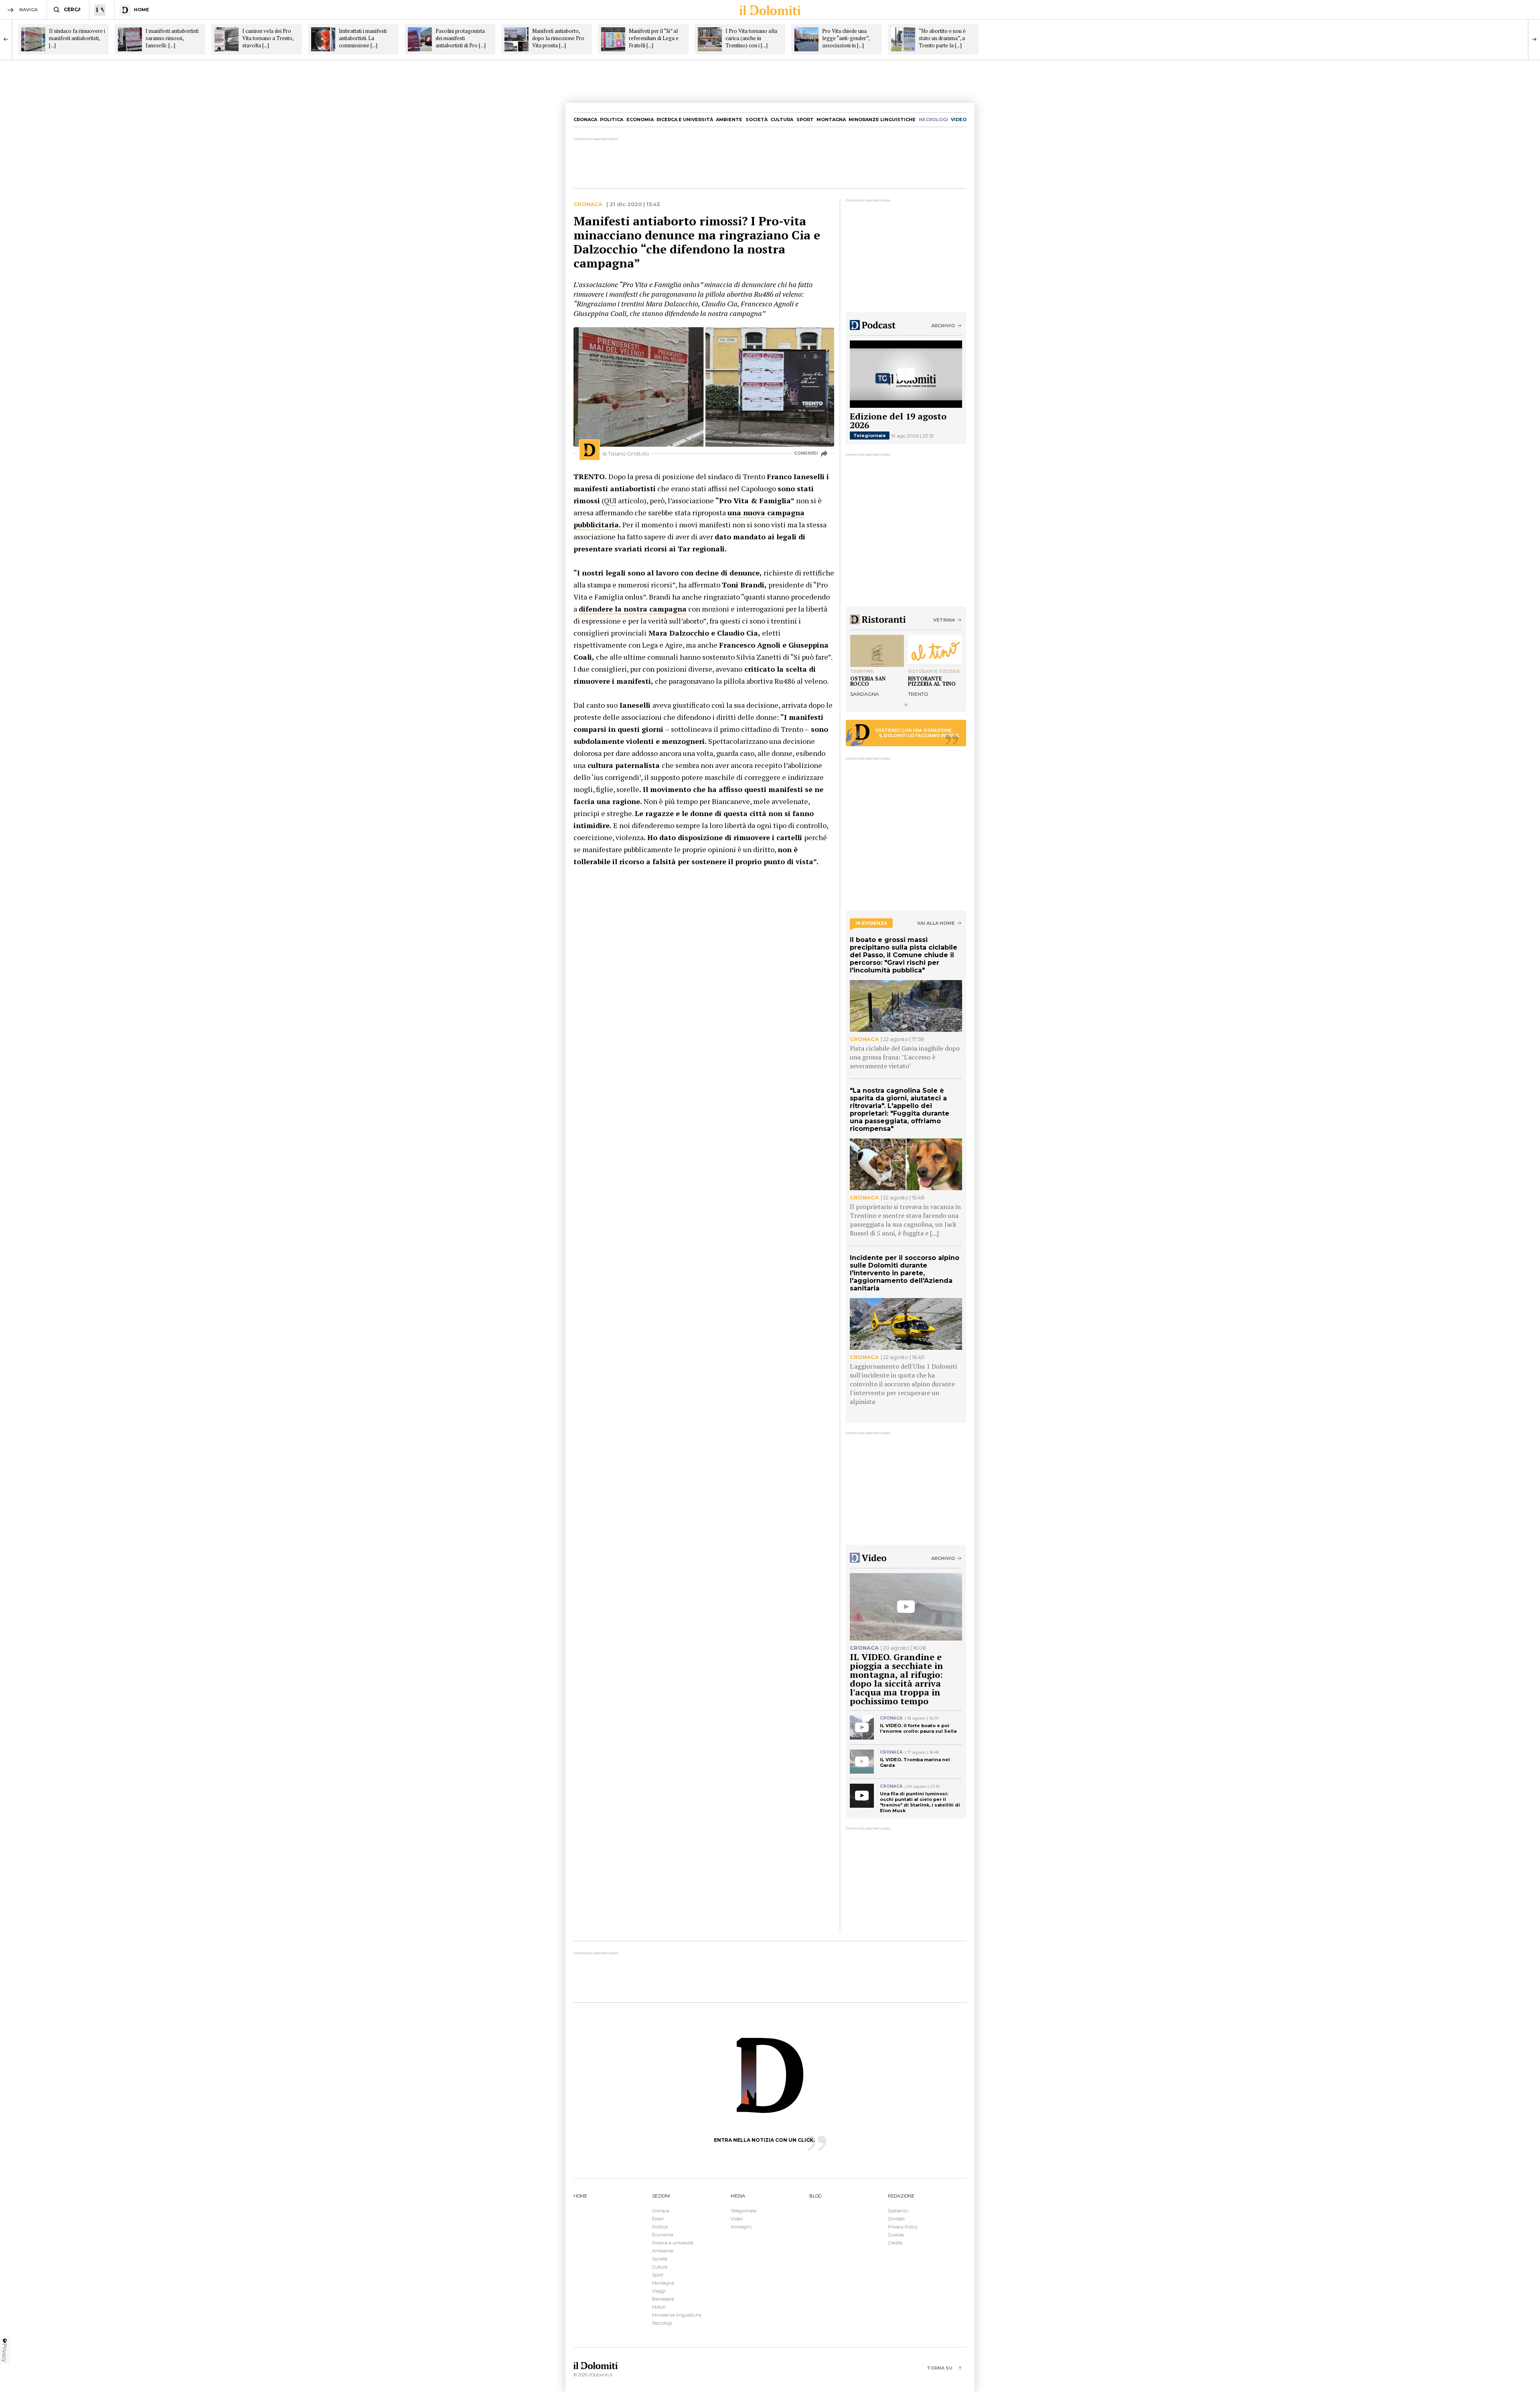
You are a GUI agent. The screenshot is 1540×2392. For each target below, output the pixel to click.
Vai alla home (936, 923)
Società (757, 119)
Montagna (831, 119)
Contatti (896, 2219)
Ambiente (729, 119)
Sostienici (898, 2211)
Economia (640, 119)
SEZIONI (661, 2196)
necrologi (933, 119)
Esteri (658, 2219)
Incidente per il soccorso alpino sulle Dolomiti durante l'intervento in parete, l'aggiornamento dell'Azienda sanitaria (905, 1273)
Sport (805, 119)
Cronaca (585, 119)
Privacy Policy (903, 2227)
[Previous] (6, 39)
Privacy (5, 2353)
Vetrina (944, 620)
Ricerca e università (685, 119)
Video (737, 2219)
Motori (659, 2307)
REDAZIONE (901, 2196)
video (959, 119)
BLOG (816, 2196)
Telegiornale (870, 435)
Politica (612, 119)
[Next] (1534, 39)
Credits (895, 2243)
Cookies (896, 2235)
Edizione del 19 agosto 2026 (898, 420)
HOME (580, 2196)
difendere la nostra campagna (633, 609)
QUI (610, 500)
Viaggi (659, 2291)
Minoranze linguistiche (882, 119)
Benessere (663, 2299)
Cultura (782, 119)
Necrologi (662, 2323)
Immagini (741, 2227)
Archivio (943, 326)
